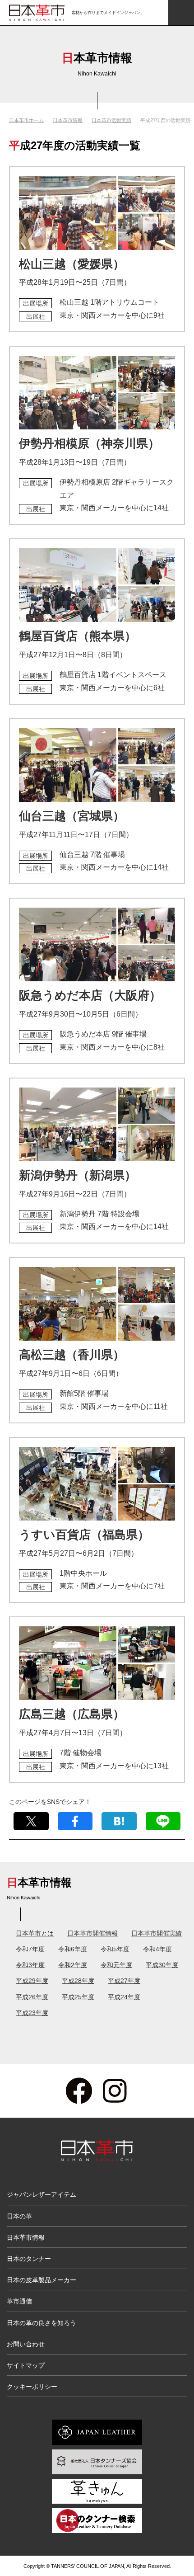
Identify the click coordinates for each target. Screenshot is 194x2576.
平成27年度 (124, 1981)
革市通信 (19, 2301)
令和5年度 (115, 1949)
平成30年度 (162, 1965)
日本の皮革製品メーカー (42, 2280)
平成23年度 (32, 2013)
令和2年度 (73, 1965)
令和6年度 (73, 1949)
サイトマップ (26, 2365)
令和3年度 (30, 1965)
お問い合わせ (26, 2344)
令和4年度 (157, 1949)
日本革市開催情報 (92, 1933)
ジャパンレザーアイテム (42, 2195)
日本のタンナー (29, 2259)
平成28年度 (78, 1981)
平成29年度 (32, 1981)
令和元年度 (116, 1965)
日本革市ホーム (26, 120)
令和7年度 (30, 1949)
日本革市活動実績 (111, 120)
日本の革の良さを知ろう (42, 2323)
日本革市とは (35, 1933)
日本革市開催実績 (157, 1933)
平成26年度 (32, 1997)
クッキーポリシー (32, 2387)
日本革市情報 (68, 120)
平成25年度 (78, 1997)
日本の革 (19, 2216)
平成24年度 (124, 1997)
